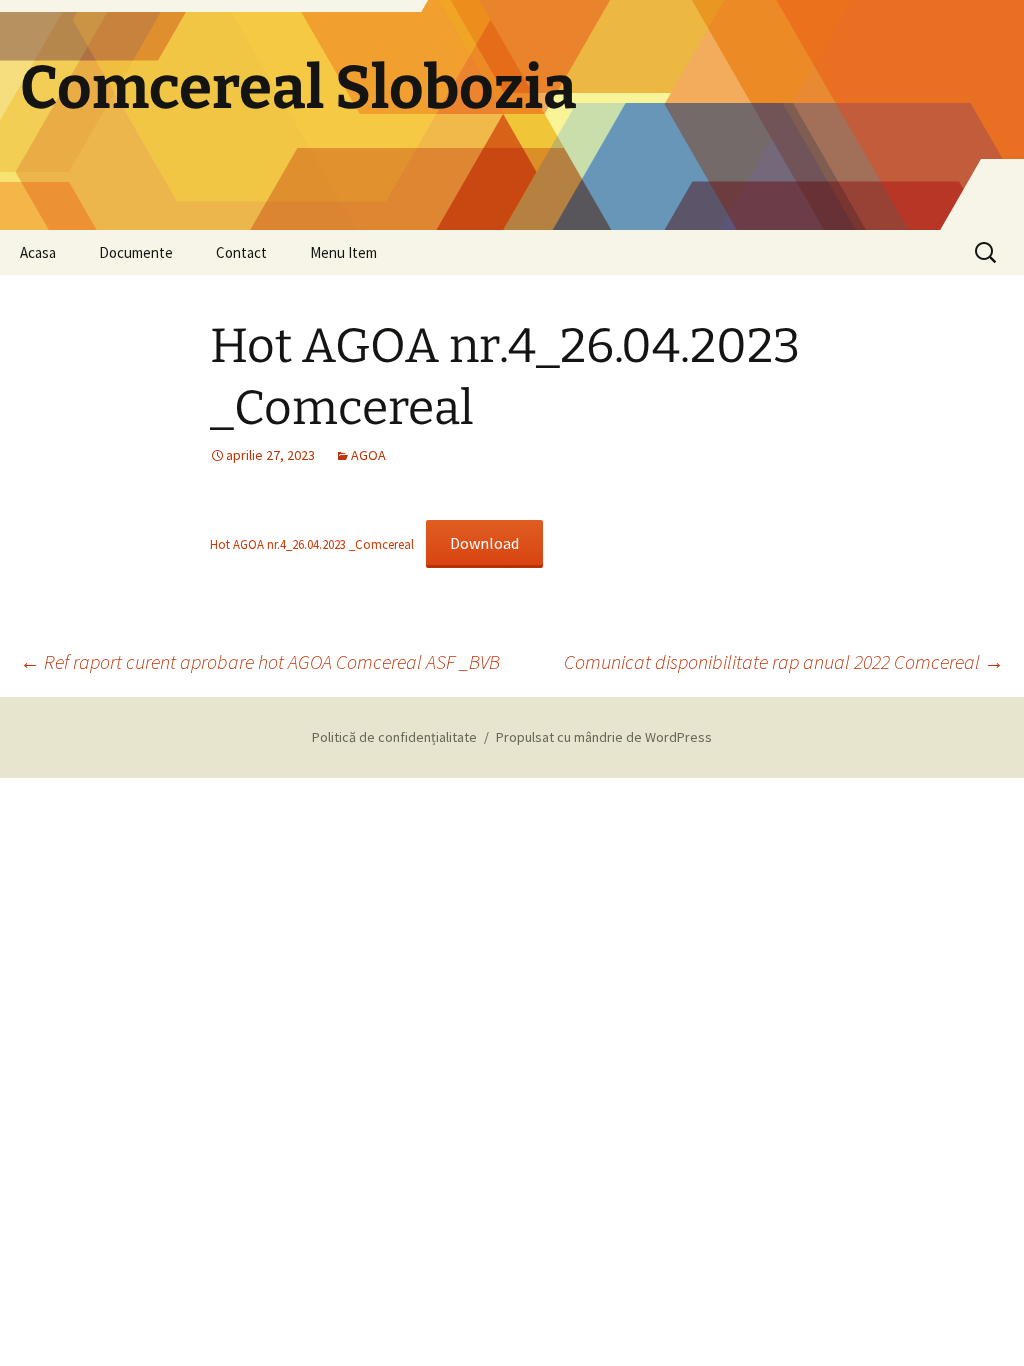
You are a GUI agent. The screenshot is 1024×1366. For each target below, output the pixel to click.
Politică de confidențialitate (394, 737)
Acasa (38, 252)
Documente (136, 252)
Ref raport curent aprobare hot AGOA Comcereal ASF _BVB (260, 661)
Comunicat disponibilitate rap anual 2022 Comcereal (784, 661)
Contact (241, 252)
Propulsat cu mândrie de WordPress (604, 737)
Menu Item (343, 252)
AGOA (368, 455)
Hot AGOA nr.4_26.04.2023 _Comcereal (312, 544)
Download (484, 543)
